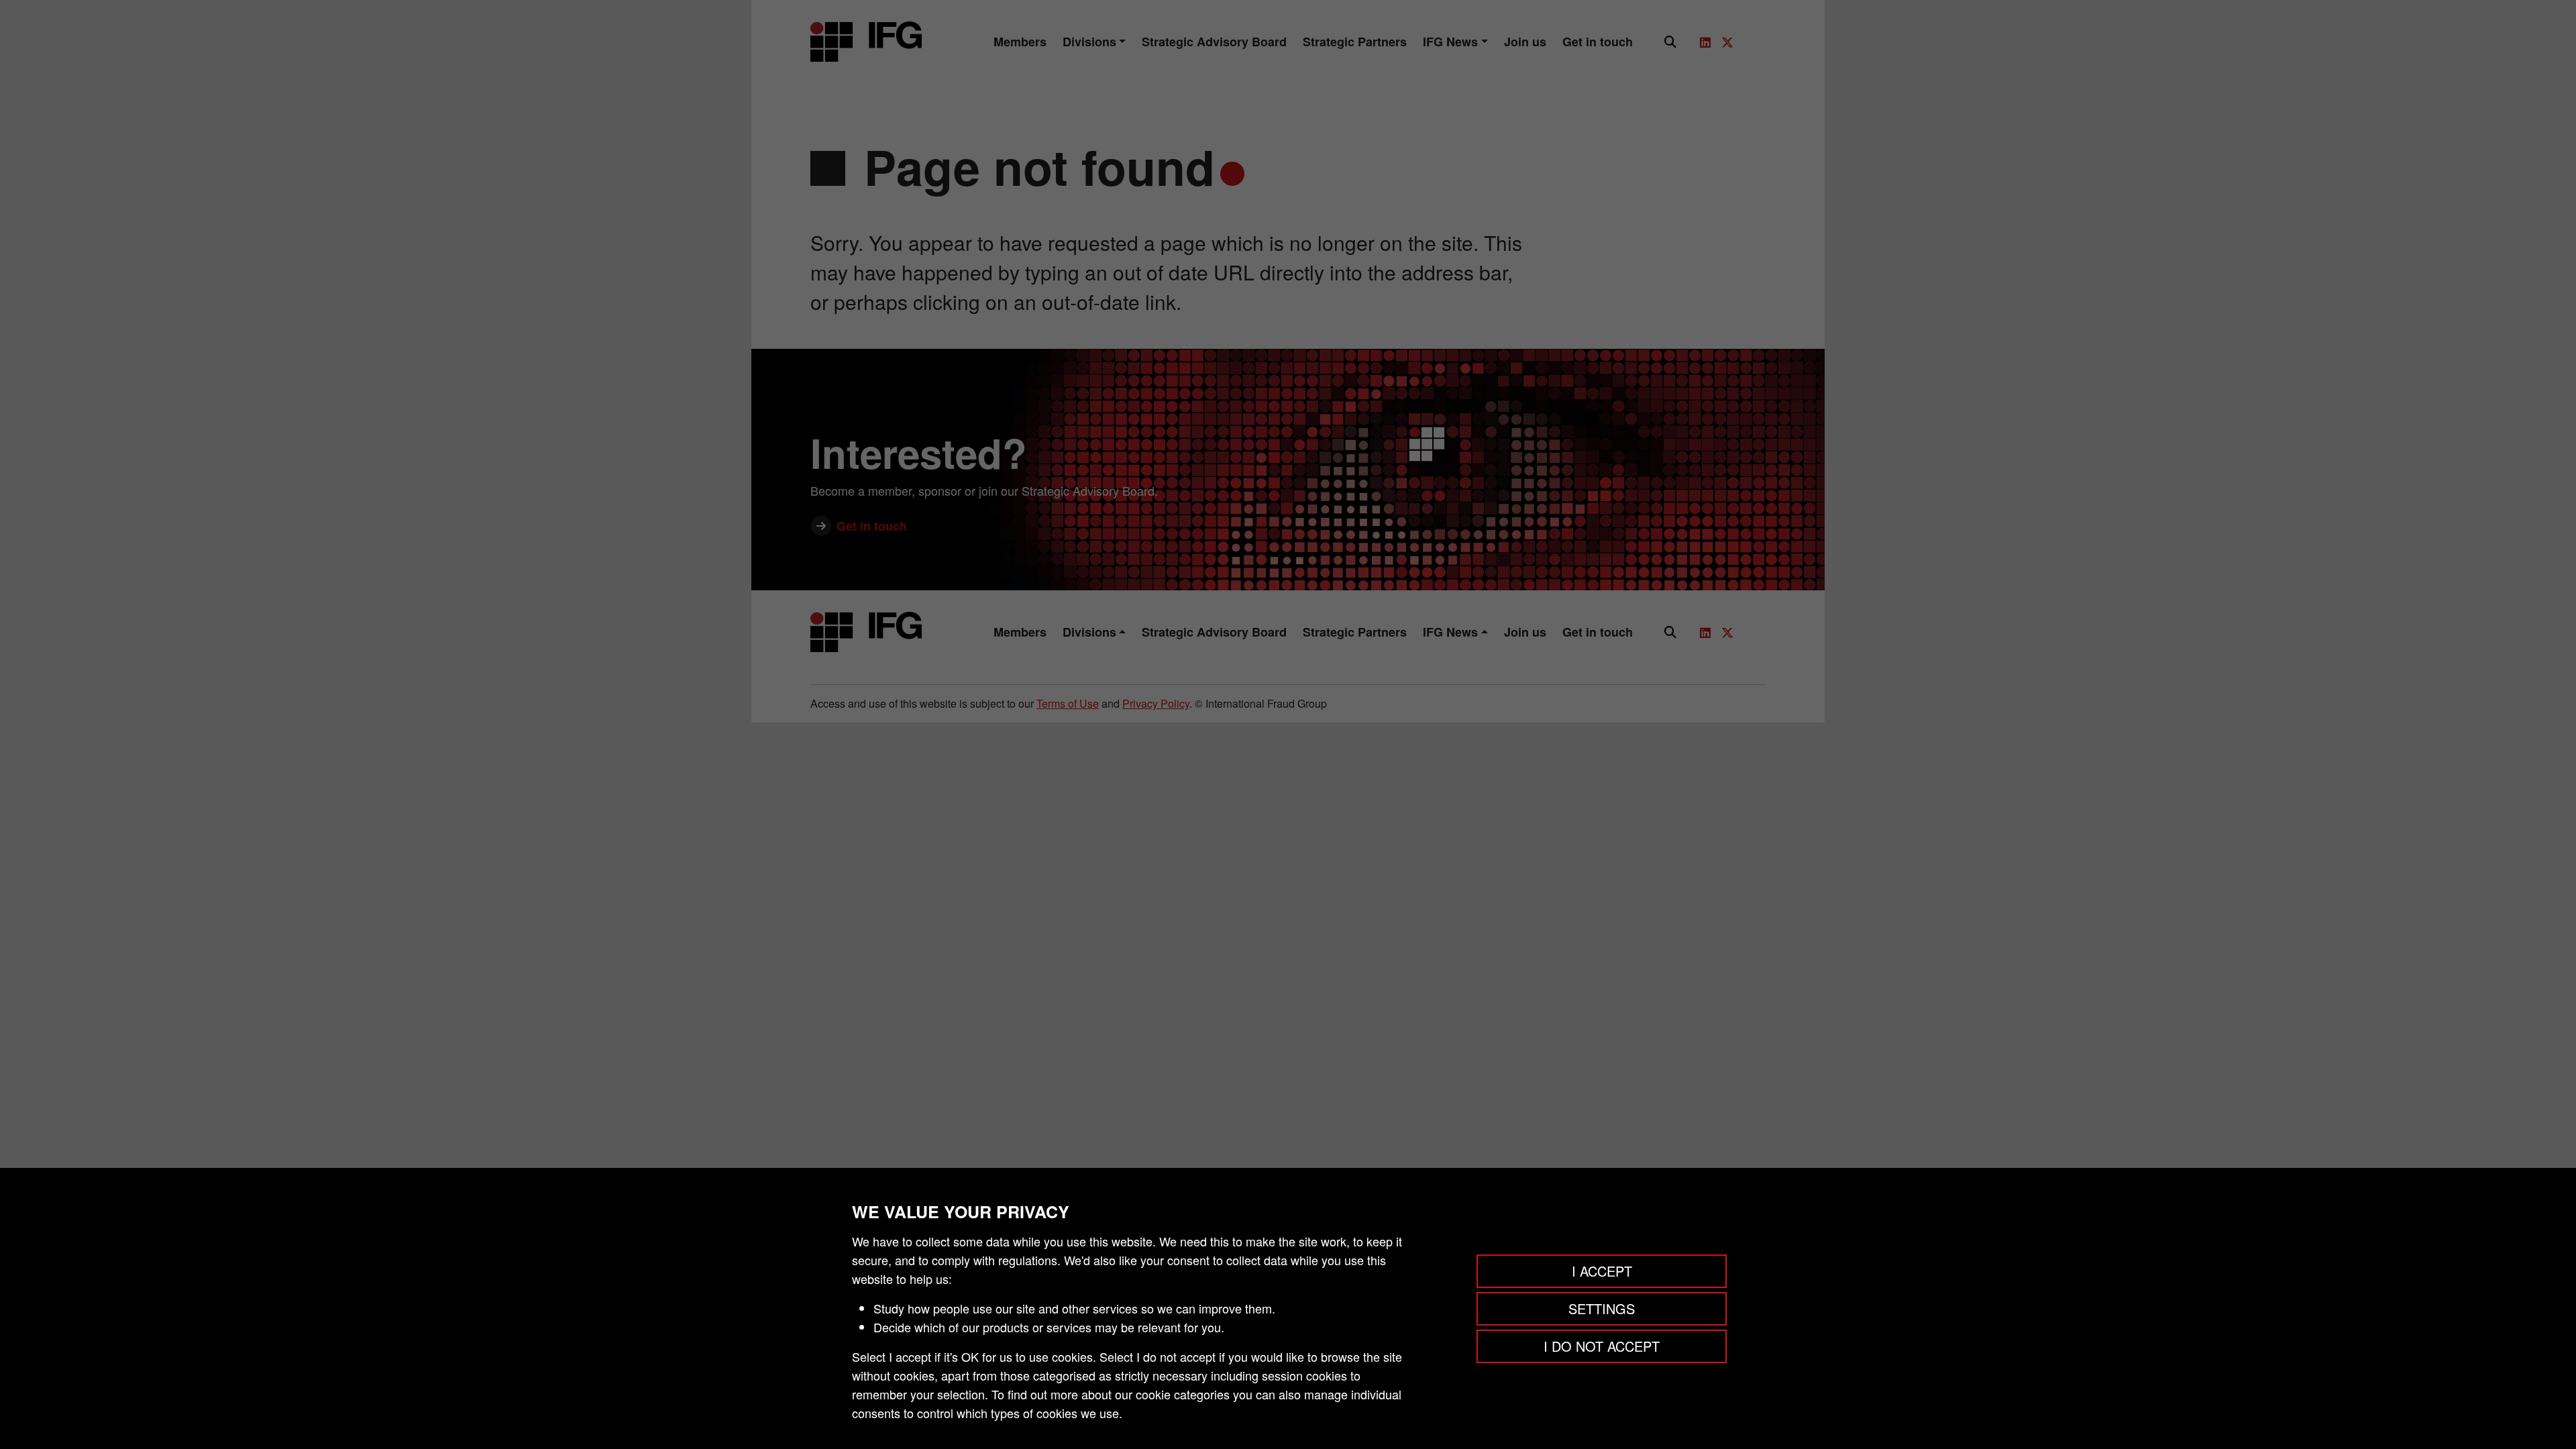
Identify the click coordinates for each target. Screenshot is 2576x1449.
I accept (1602, 1271)
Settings (1602, 1308)
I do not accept (1602, 1346)
